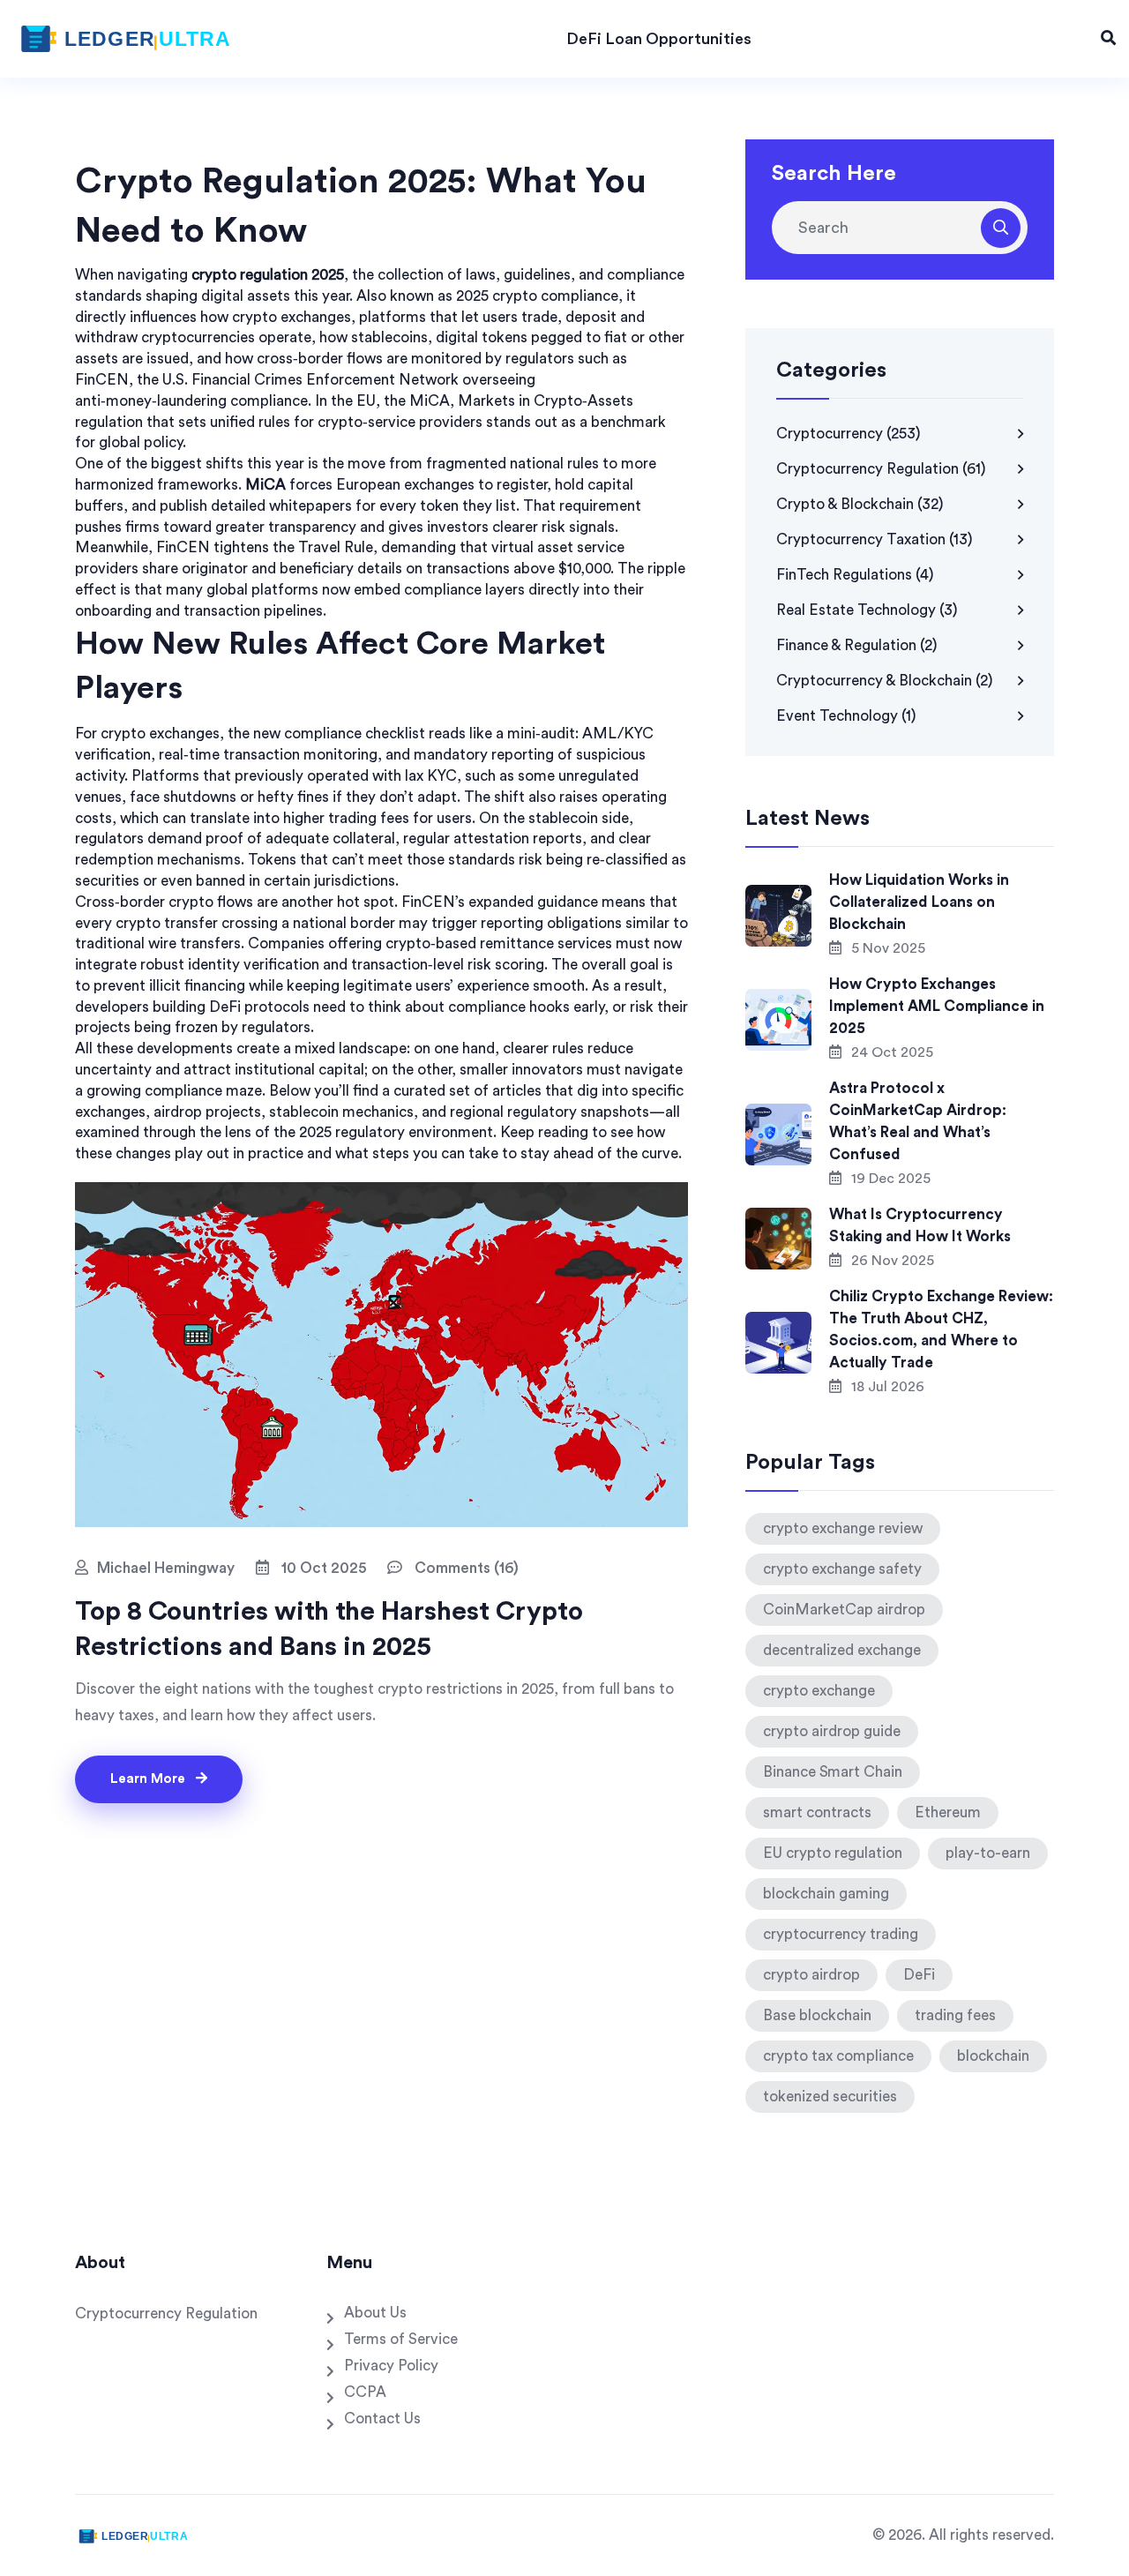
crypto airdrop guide (832, 1731)
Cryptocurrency (849, 434)
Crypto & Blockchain (860, 504)
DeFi (919, 1975)
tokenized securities (830, 2097)
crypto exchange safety (842, 1569)
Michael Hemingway (166, 1568)
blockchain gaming (826, 1894)
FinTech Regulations (855, 575)
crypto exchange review (843, 1528)
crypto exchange (819, 1691)
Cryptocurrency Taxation (875, 539)
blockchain (993, 2056)
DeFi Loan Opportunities (659, 39)
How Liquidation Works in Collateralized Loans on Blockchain (919, 902)
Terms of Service (401, 2339)
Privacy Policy (391, 2366)
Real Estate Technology (867, 610)
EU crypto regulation (833, 1853)
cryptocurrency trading (841, 1934)
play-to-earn (988, 1853)
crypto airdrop (811, 1975)
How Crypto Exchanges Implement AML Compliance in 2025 (937, 1006)
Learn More (150, 1779)
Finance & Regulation (857, 645)
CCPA (365, 2392)
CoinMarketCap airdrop (844, 1610)
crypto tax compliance (838, 2056)
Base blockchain (817, 2015)
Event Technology (846, 716)
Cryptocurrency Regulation (881, 469)
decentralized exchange (842, 1650)
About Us (375, 2313)
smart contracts (817, 1812)
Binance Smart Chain (833, 1772)
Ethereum (948, 1812)
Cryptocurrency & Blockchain (885, 681)
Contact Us (382, 2419)
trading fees (955, 2015)
